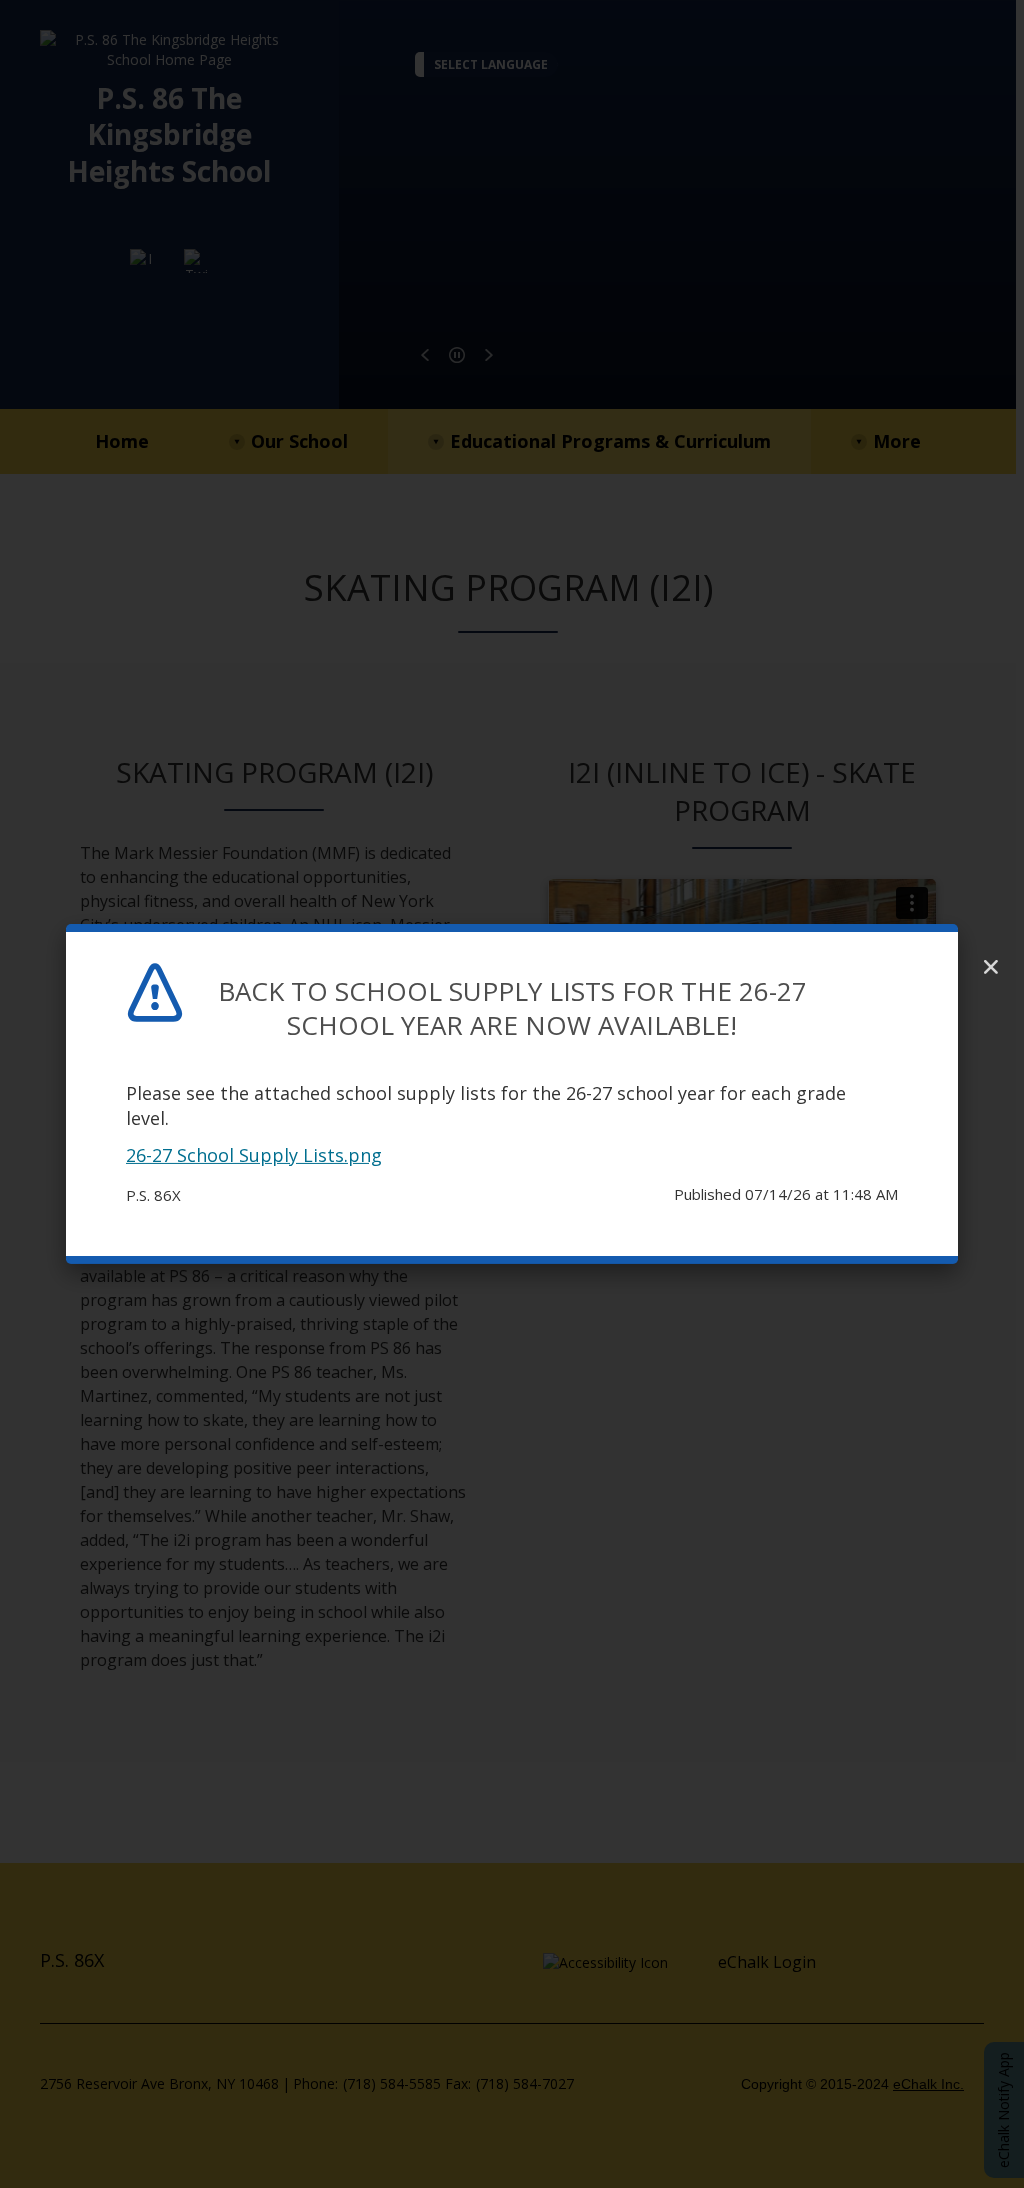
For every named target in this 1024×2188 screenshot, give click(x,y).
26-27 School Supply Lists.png (254, 1155)
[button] (991, 967)
